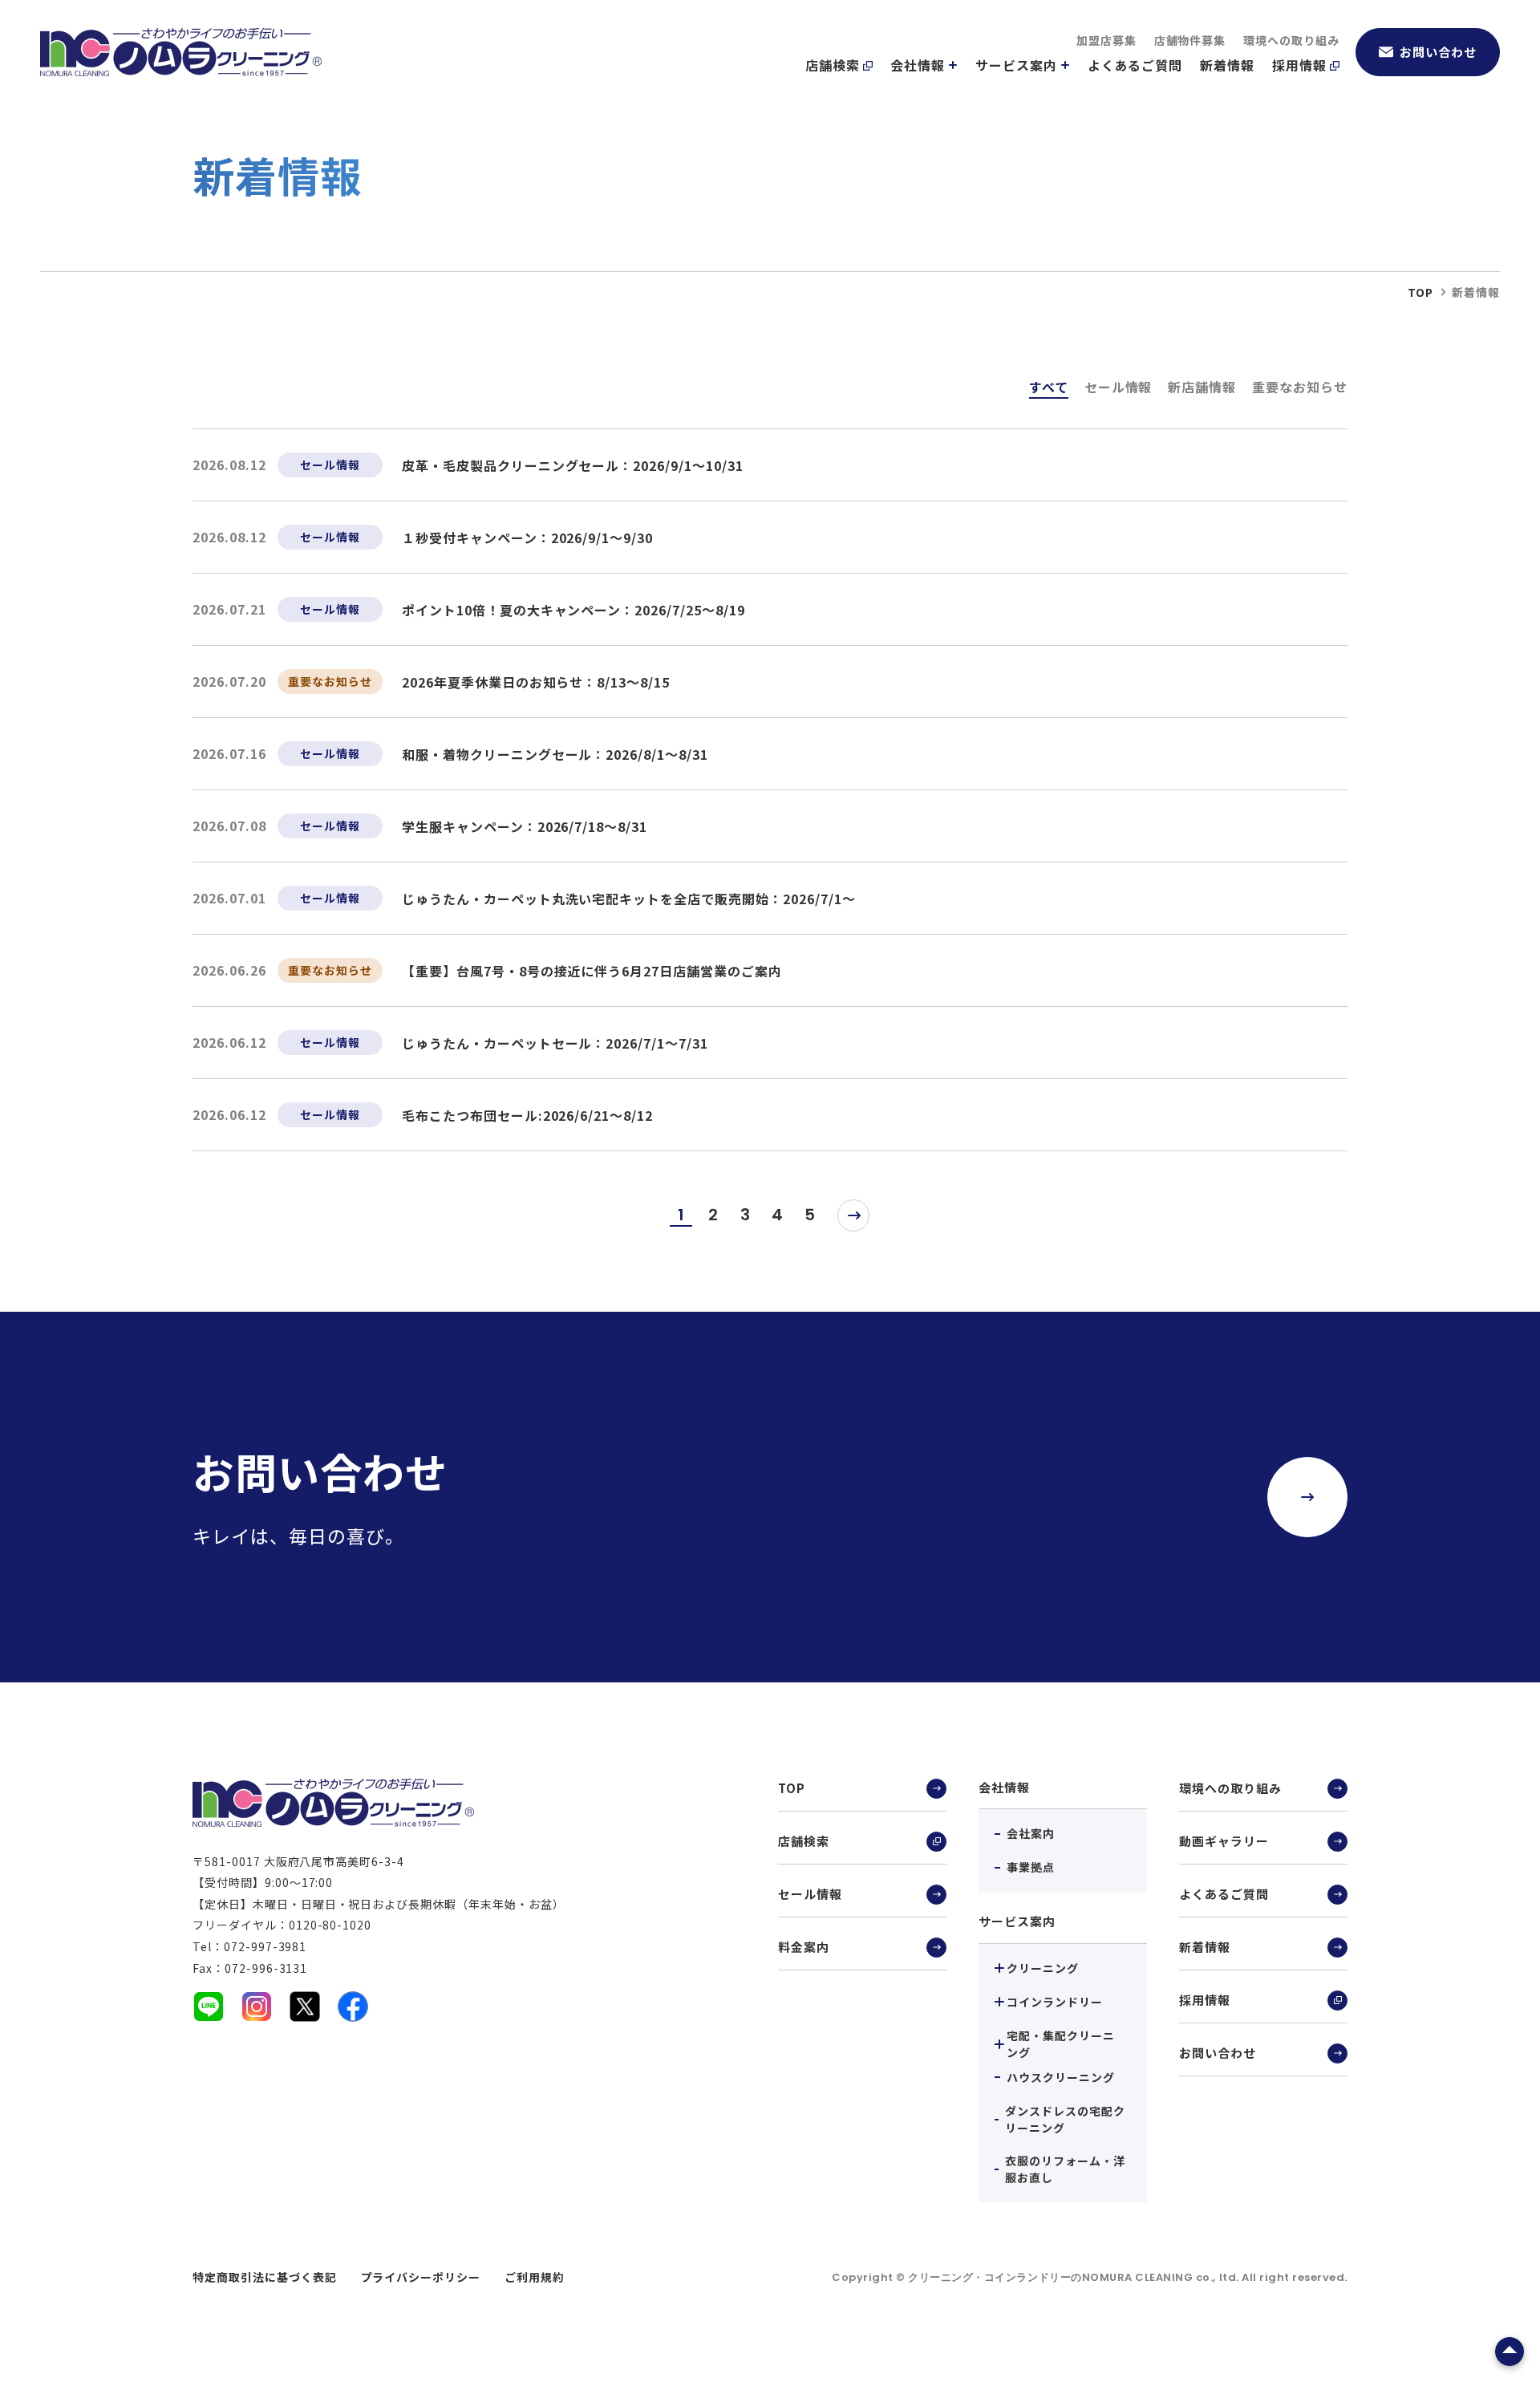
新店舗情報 (1202, 387)
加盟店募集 (1106, 40)
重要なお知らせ (1300, 387)
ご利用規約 (535, 2277)
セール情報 (1119, 387)
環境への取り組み (1291, 40)
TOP (792, 1788)
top (1420, 292)
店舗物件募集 (1190, 40)
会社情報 (918, 65)
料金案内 (804, 1947)
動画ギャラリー (1224, 1841)
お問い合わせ (1438, 52)
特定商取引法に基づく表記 (265, 2277)
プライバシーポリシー (421, 2277)
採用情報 (1299, 65)
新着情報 (1227, 65)
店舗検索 (833, 65)
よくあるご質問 (1135, 65)
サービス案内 (1016, 65)
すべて (1049, 387)
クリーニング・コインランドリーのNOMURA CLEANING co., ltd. (1075, 2277)
